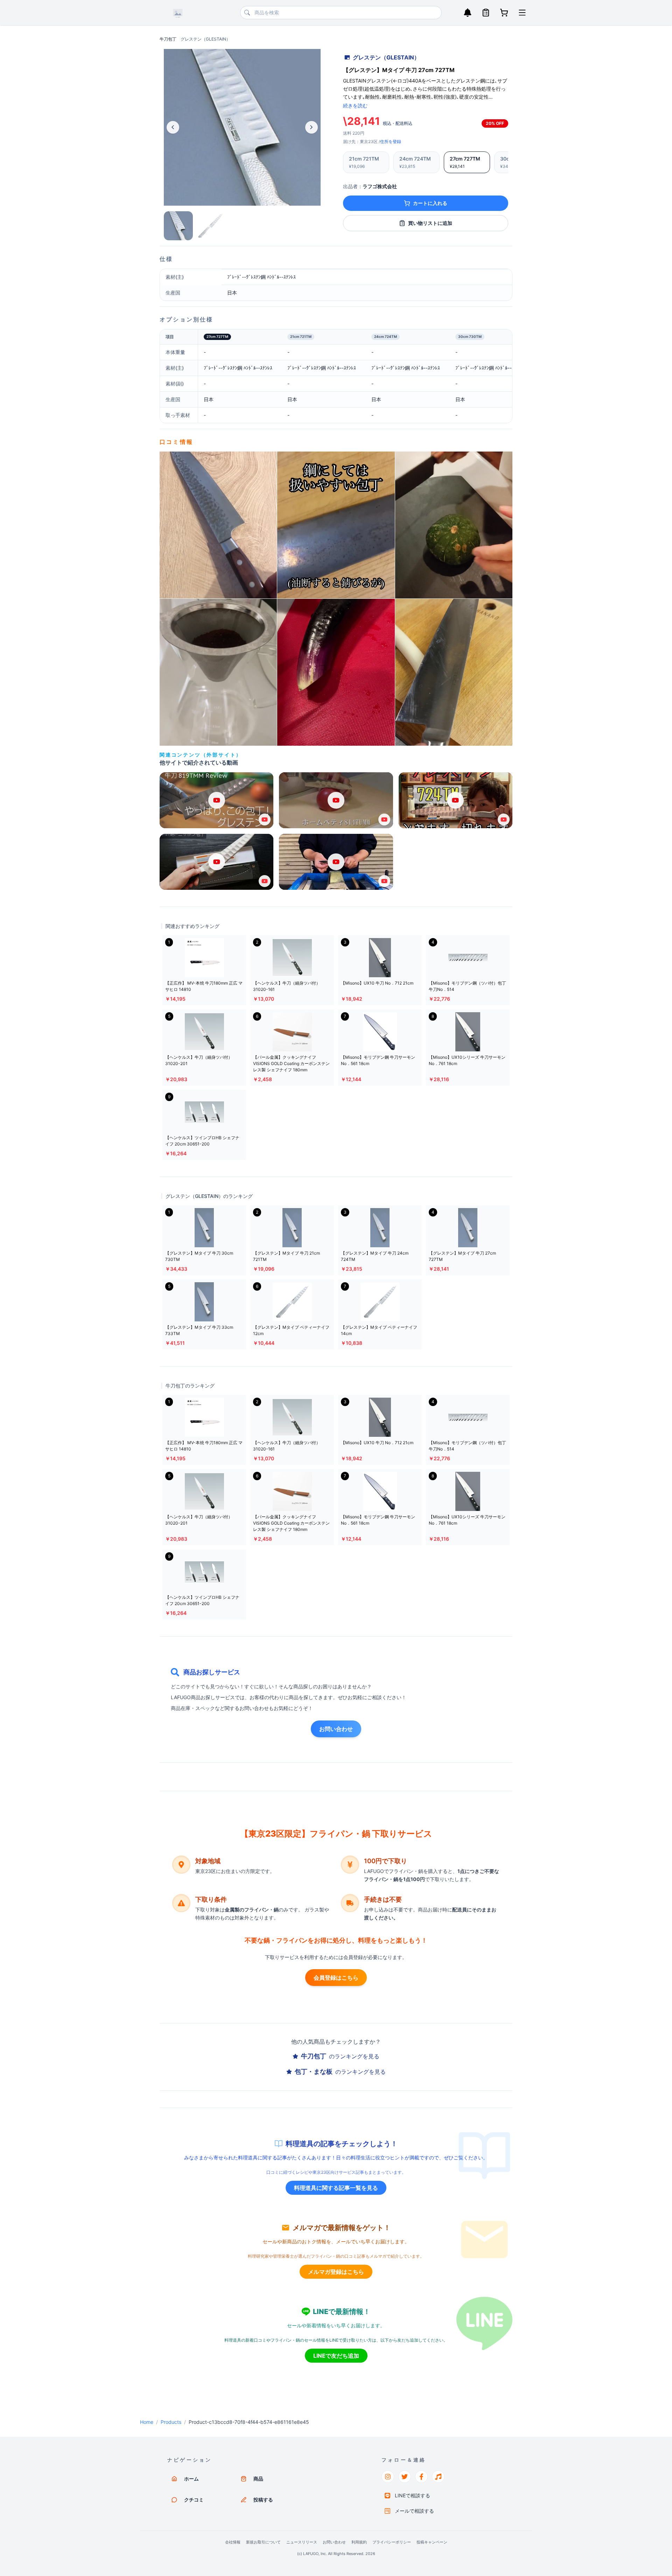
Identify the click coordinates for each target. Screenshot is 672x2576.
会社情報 (233, 2542)
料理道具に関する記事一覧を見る (336, 2188)
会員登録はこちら (336, 1978)
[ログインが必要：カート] (504, 13)
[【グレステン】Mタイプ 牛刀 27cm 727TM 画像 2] (210, 226)
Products (171, 2422)
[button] (216, 800)
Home (147, 2422)
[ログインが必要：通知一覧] (468, 13)
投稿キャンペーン (432, 2542)
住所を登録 (391, 141)
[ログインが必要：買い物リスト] (486, 13)
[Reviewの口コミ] (218, 525)
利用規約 (359, 2542)
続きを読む (355, 105)
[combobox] (341, 13)
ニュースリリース (302, 2542)
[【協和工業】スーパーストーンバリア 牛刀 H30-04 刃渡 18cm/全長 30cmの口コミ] (454, 525)
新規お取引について (263, 2542)
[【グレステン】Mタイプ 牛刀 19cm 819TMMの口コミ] (336, 672)
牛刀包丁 (168, 39)
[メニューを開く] (522, 13)
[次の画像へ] (311, 127)
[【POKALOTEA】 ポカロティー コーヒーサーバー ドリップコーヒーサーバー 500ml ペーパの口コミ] (218, 672)
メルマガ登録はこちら (336, 2272)
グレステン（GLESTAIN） (205, 39)
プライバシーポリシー (392, 2542)
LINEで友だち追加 (336, 2356)
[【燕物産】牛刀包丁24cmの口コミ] (454, 672)
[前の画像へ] (173, 127)
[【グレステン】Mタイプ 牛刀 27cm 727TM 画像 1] (178, 226)
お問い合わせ (336, 1729)
